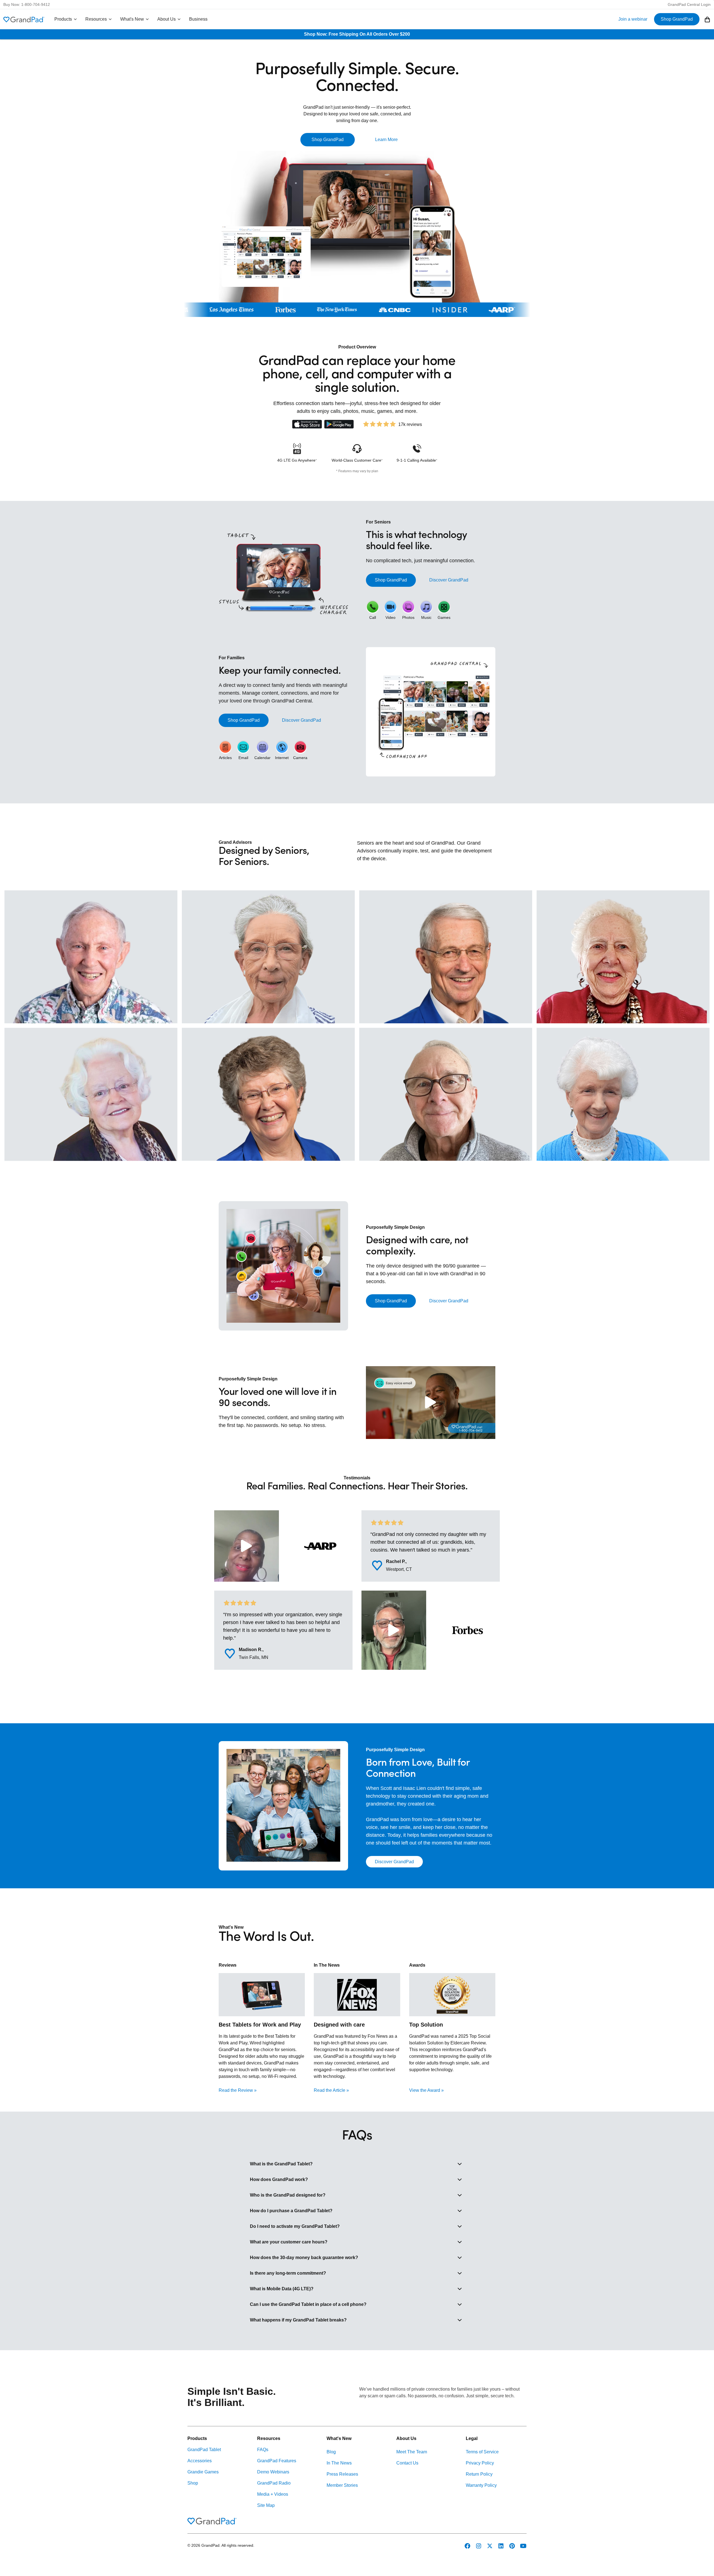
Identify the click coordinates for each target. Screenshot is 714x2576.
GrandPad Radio (274, 2483)
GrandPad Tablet (204, 2450)
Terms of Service (482, 2452)
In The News (339, 2463)
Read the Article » (331, 2090)
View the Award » (426, 2090)
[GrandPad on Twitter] (490, 2546)
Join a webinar (633, 19)
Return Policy (479, 2474)
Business (198, 19)
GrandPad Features (277, 2461)
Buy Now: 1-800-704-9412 (27, 4)
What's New (132, 19)
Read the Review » (238, 2090)
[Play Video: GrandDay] (431, 1403)
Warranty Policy (481, 2485)
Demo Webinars (273, 2472)
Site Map (266, 2505)
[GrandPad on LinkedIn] (501, 2546)
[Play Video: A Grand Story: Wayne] (394, 1630)
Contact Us (407, 2463)
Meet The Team (412, 2452)
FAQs (263, 2450)
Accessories (200, 2461)
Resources (96, 19)
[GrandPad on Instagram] (479, 2546)
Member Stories (342, 2485)
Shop (193, 2483)
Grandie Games (203, 2472)
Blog (331, 2452)
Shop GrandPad (677, 19)
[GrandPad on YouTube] (523, 2546)
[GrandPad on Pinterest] (512, 2546)
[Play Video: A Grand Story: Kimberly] (247, 1546)
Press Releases (342, 2474)
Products (63, 19)
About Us (167, 19)
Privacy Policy (480, 2463)
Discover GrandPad (449, 580)
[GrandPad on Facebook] (467, 2546)
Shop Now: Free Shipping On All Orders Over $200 (357, 34)
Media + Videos (273, 2494)
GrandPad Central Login (689, 4)
